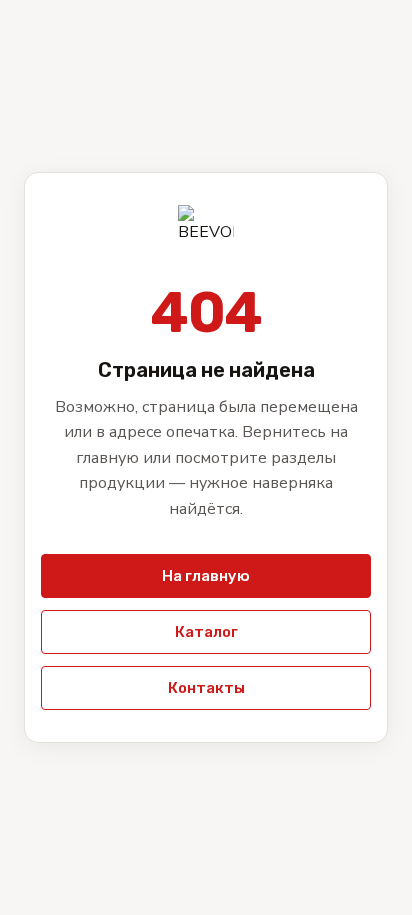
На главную (206, 576)
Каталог (206, 632)
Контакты (206, 688)
